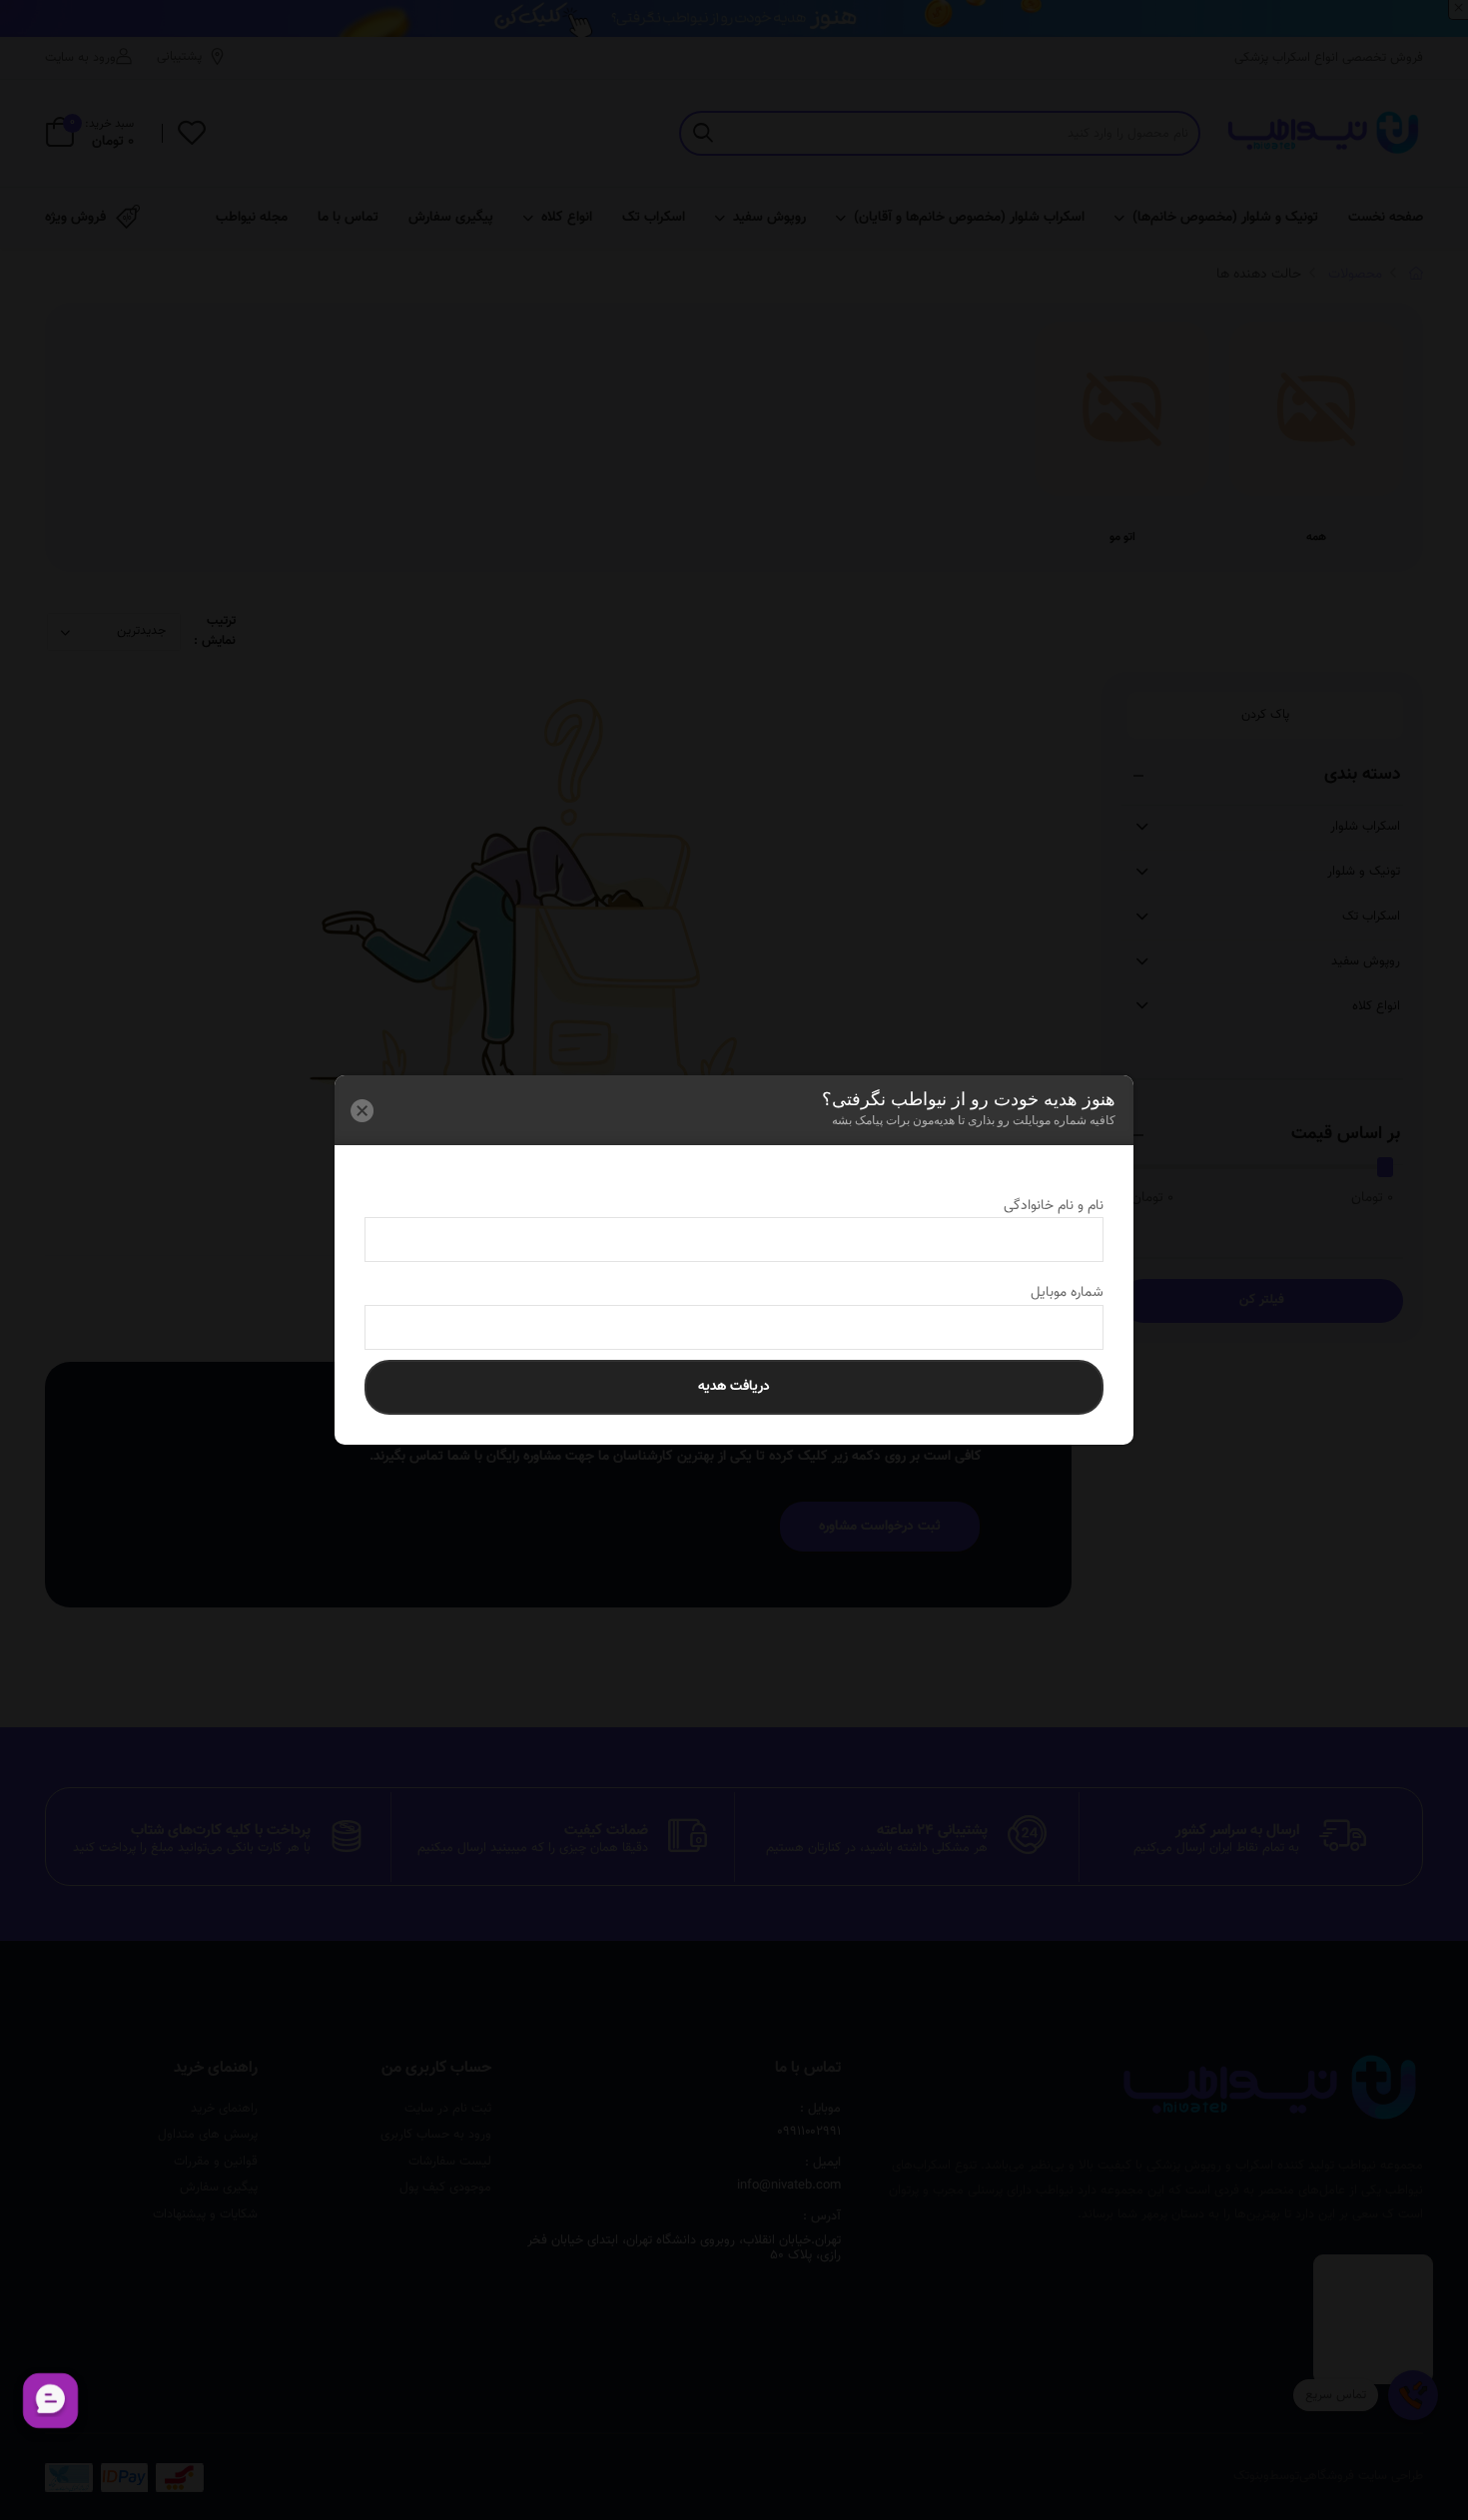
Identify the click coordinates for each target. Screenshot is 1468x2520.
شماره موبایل (1049, 1293)
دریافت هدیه (734, 1387)
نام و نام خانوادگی (1036, 1206)
